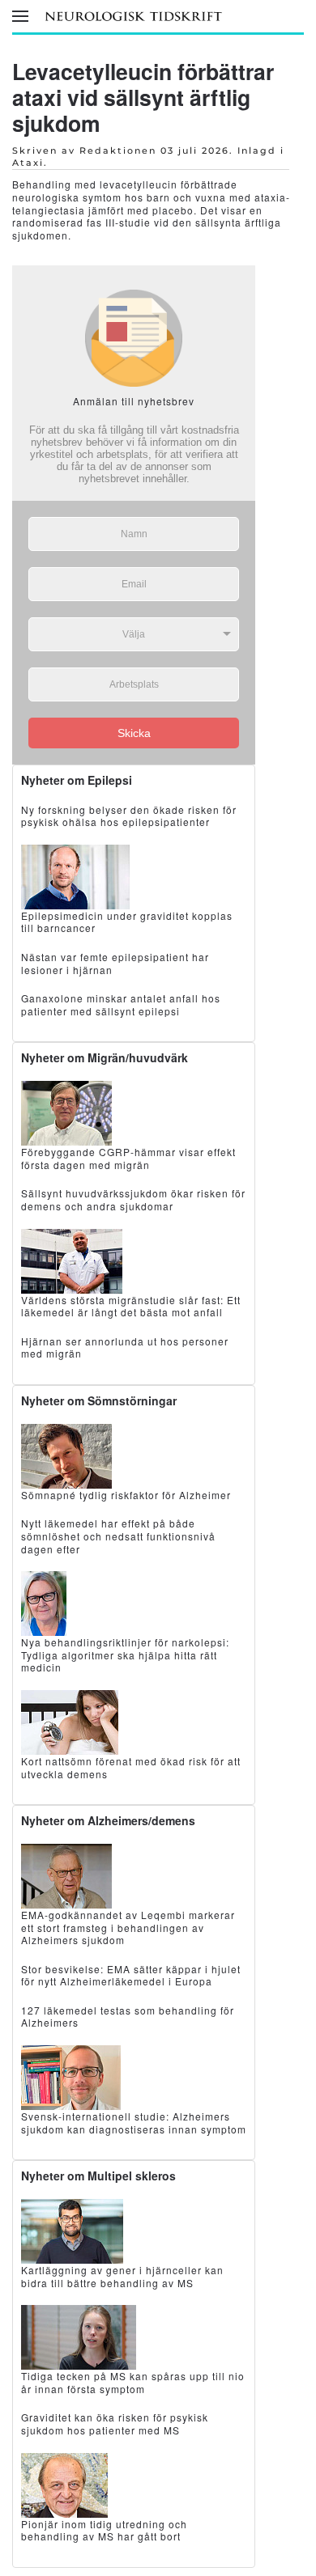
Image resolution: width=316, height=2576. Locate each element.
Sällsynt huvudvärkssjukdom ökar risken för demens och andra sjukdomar (133, 1199)
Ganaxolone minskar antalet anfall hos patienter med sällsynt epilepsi (121, 1004)
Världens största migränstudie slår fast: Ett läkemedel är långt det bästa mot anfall (131, 1306)
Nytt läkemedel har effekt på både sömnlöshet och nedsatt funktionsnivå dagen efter (118, 1536)
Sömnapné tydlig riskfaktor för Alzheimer (126, 1495)
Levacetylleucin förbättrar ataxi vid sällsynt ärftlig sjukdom (143, 97)
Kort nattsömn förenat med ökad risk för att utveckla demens (131, 1767)
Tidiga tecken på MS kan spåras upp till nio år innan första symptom (133, 2382)
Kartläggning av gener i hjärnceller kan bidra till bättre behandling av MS (122, 2276)
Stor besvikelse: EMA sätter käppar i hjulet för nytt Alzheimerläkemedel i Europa (131, 1975)
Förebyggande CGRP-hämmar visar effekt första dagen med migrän (128, 1158)
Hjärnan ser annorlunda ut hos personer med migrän (125, 1347)
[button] (20, 16)
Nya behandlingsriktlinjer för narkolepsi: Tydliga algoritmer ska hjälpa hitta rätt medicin (125, 1654)
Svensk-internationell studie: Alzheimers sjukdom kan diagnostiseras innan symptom (134, 2123)
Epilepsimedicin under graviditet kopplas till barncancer (127, 922)
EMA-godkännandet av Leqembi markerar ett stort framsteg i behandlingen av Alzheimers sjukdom (128, 1927)
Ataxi (28, 163)
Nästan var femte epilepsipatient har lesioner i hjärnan (115, 963)
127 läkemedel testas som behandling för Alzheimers (128, 2017)
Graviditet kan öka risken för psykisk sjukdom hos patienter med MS (115, 2423)
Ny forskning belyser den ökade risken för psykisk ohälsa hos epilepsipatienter (129, 816)
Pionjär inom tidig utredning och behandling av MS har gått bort (104, 2530)
